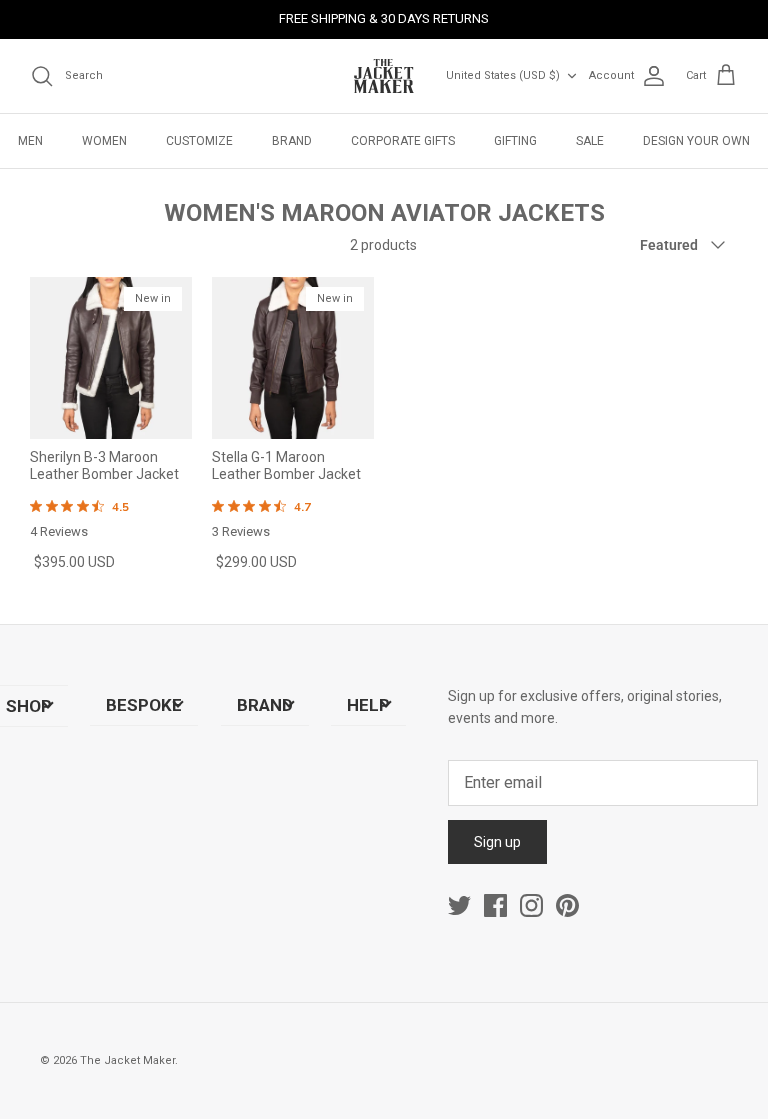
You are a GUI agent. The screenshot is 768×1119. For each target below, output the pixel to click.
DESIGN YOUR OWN (696, 141)
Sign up (497, 842)
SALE (590, 141)
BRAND (292, 141)
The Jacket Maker (127, 1060)
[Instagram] (531, 905)
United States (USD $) (503, 75)
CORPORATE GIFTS (403, 141)
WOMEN (104, 141)
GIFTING (515, 141)
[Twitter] (459, 905)
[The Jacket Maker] (384, 76)
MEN (30, 141)
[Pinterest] (567, 905)
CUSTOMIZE (199, 141)
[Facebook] (495, 905)
